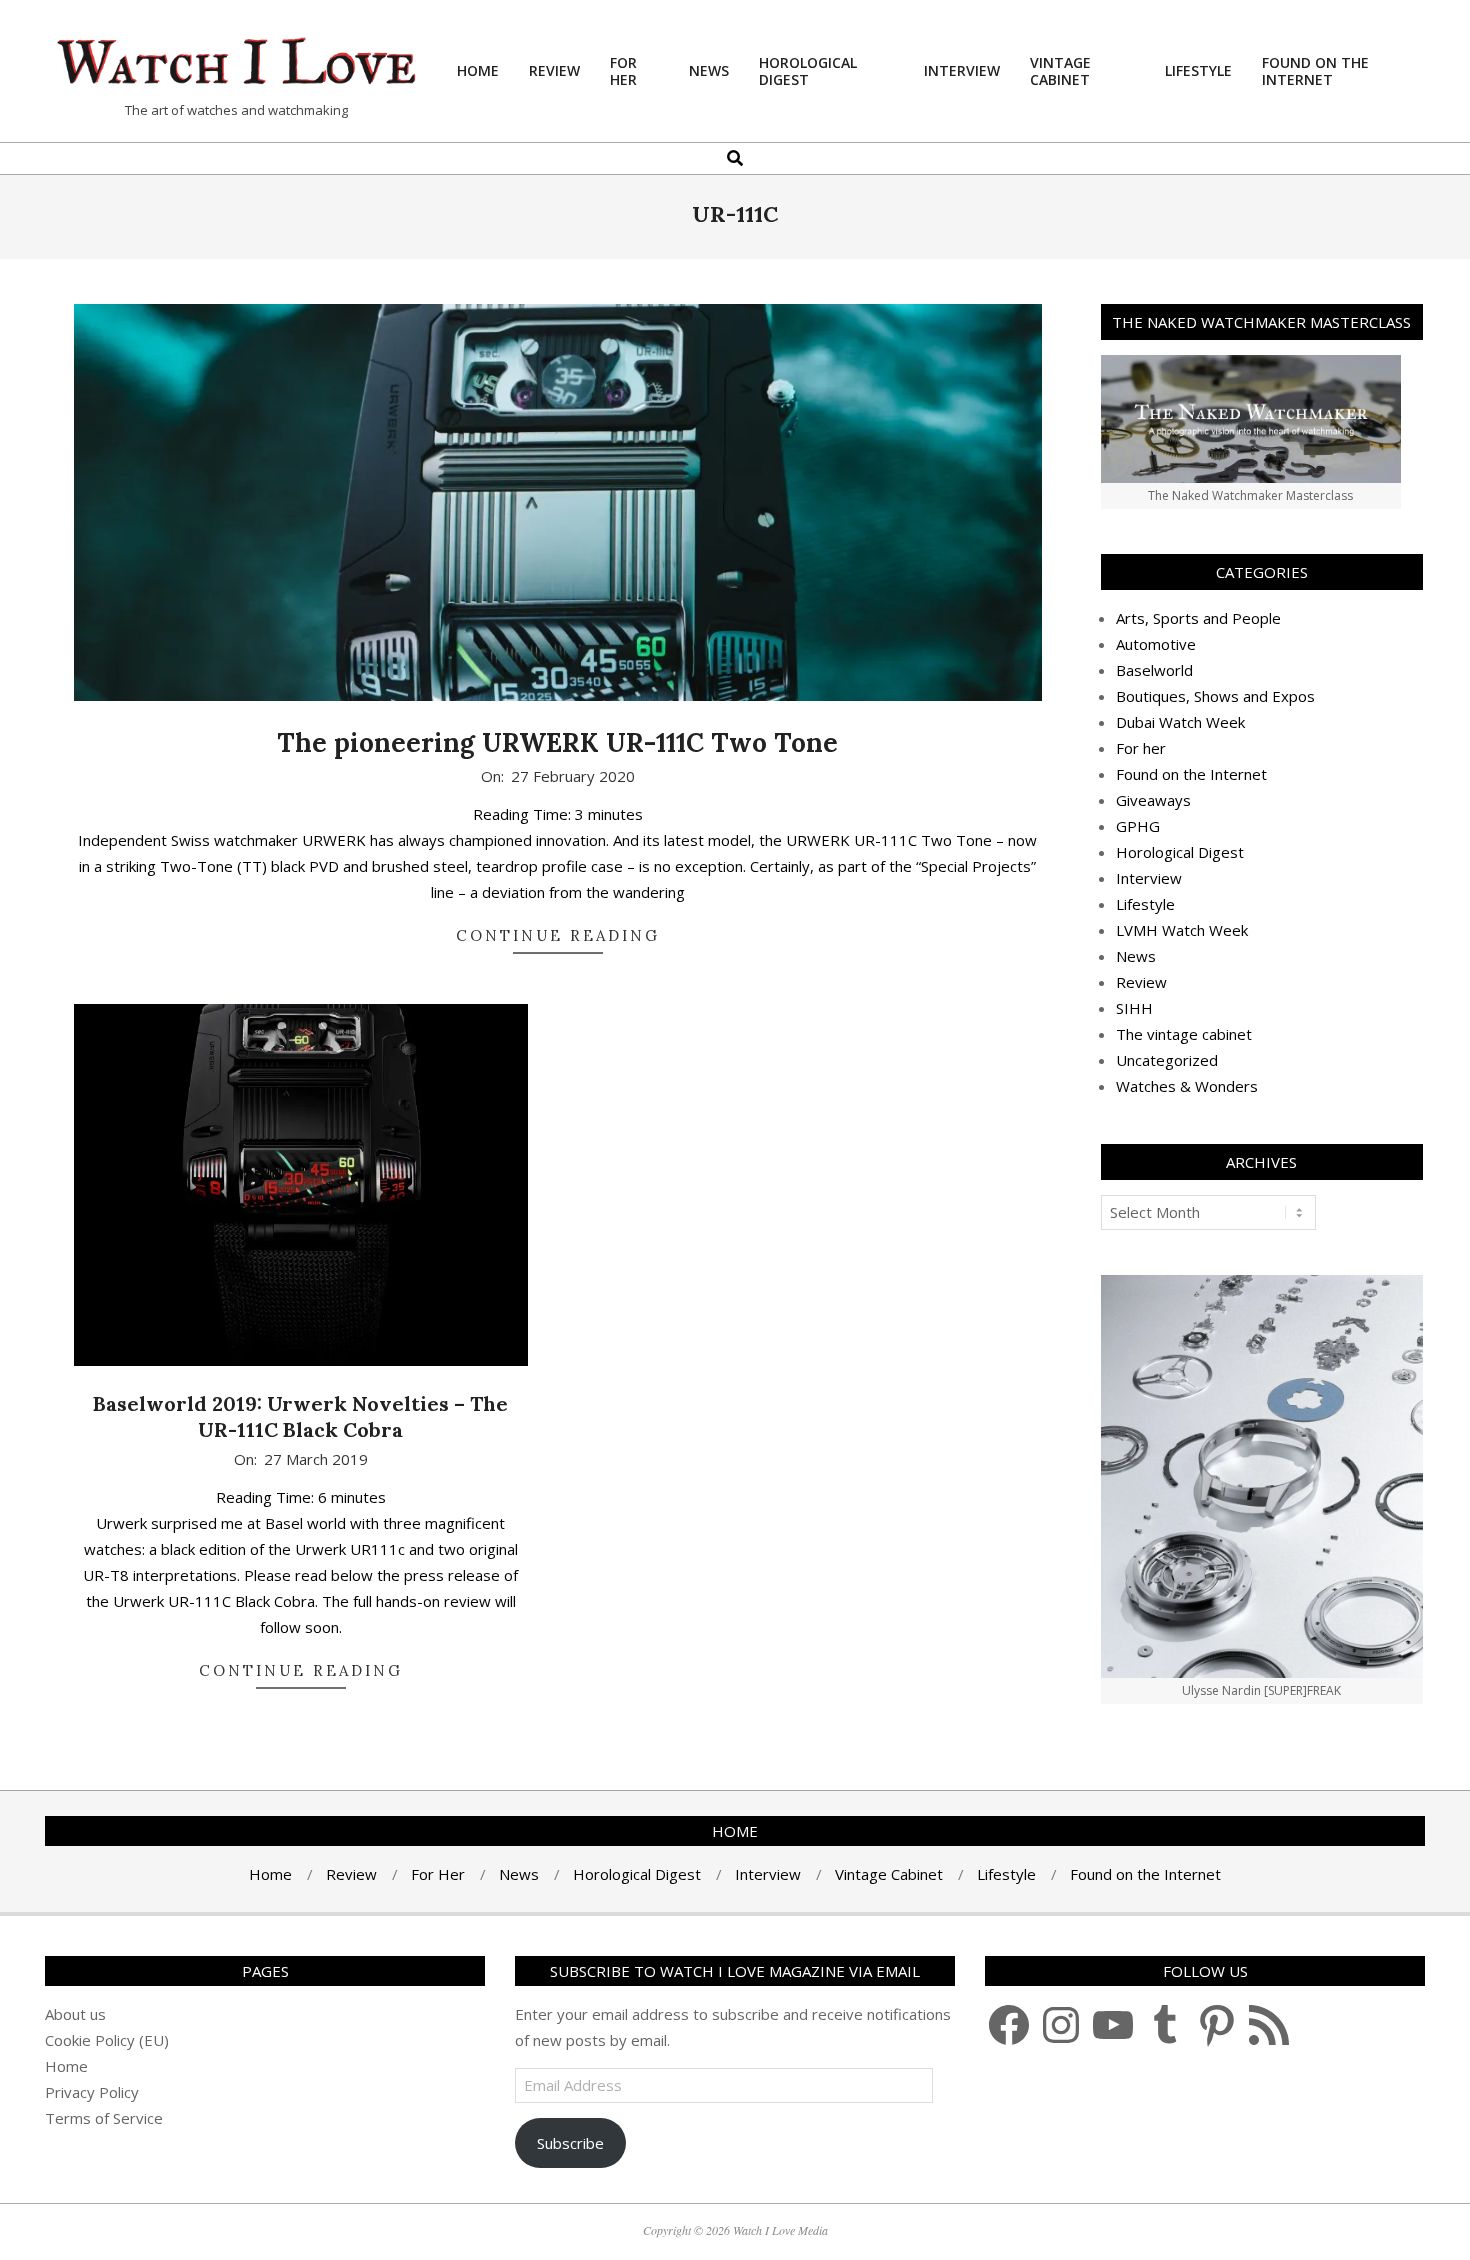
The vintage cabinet (1184, 1034)
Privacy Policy (92, 2092)
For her (1141, 748)
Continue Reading (558, 935)
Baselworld (1154, 670)
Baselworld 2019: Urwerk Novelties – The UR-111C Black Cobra (300, 1417)
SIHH (1134, 1008)
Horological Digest (1180, 852)
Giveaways (1153, 800)
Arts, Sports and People (1198, 618)
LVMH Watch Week (1182, 930)
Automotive (1156, 644)
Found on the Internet (1191, 774)
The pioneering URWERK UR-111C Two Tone (557, 742)
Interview (1149, 878)
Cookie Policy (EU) (107, 2040)
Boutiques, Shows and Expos (1215, 696)
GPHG (1138, 826)
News (1136, 956)
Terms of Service (104, 2118)
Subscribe (570, 2143)
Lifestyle (1145, 904)
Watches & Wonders (1187, 1086)
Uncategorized (1167, 1060)
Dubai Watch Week (1180, 722)
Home (66, 2066)
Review (1141, 982)
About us (75, 2014)
